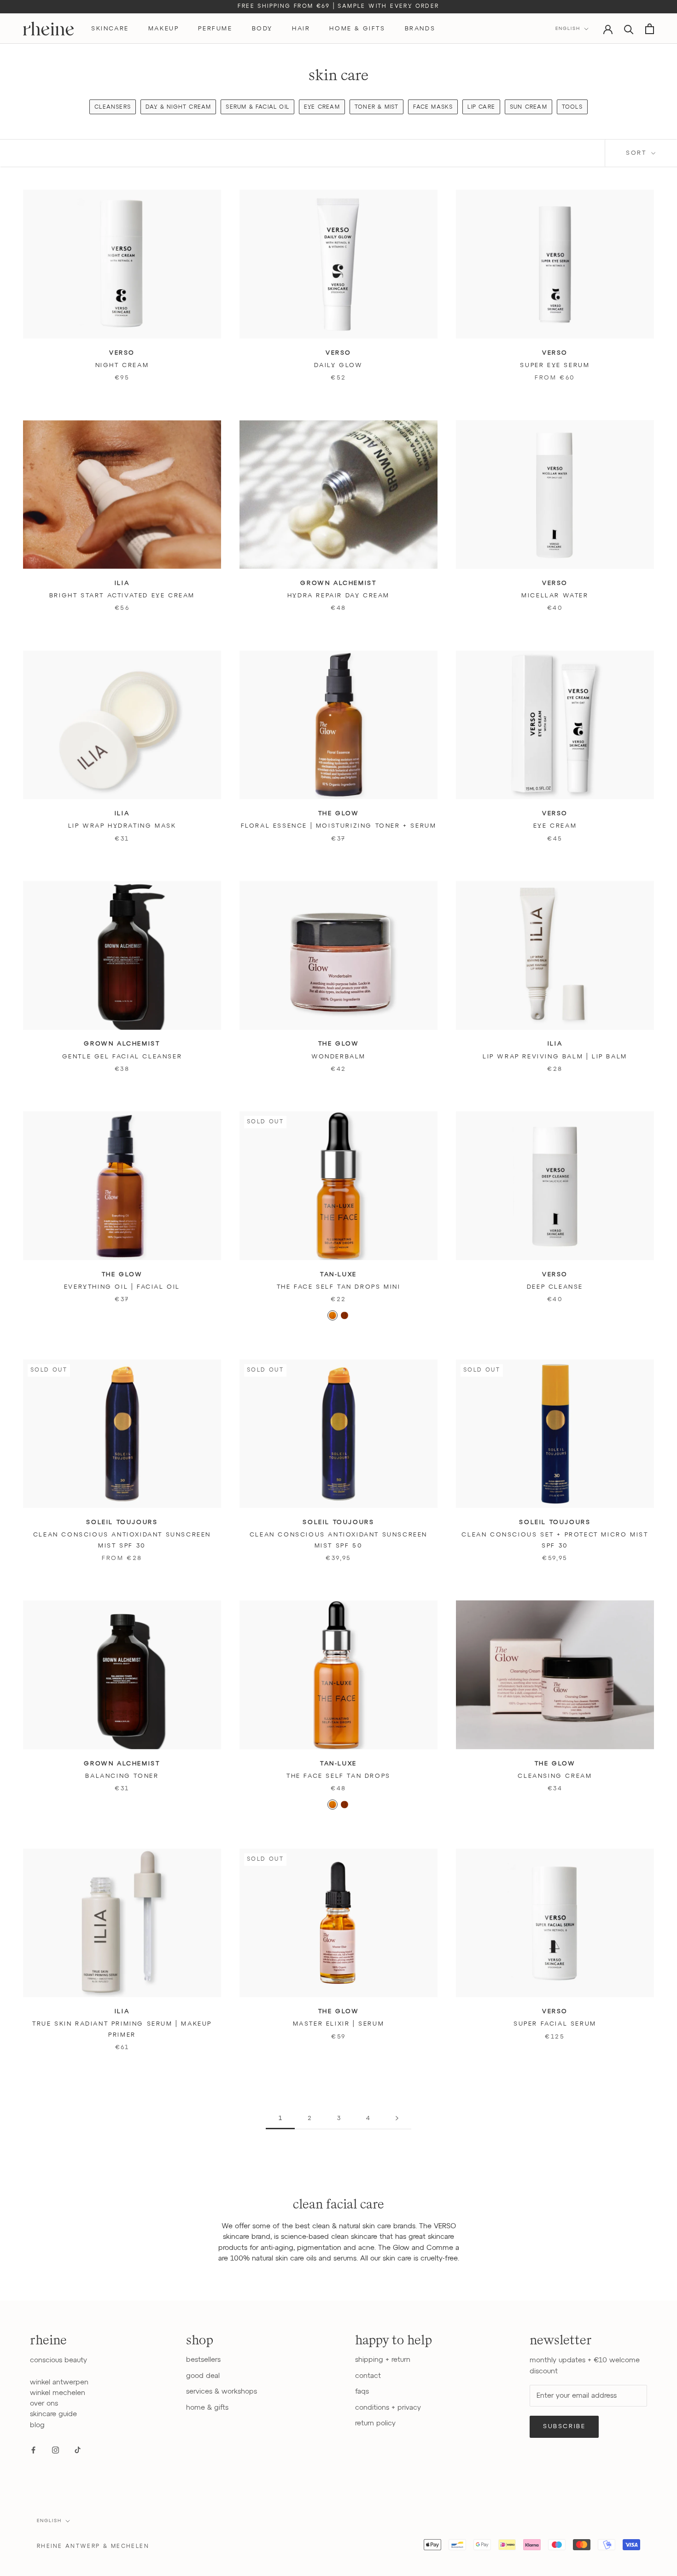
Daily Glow (338, 365)
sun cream (528, 107)
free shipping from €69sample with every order (338, 6)
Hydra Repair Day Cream (338, 596)
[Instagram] (55, 2450)
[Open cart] (650, 29)
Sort (638, 153)
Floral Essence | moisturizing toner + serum (339, 826)
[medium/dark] (344, 1315)
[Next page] (397, 2119)
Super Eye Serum (555, 365)
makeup (164, 29)
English (568, 29)
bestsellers (203, 2360)
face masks (433, 107)
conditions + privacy (388, 2408)
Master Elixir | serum (339, 2024)
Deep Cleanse (555, 1287)
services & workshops (222, 2392)
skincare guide (53, 2414)
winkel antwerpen (59, 2382)
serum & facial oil (257, 107)
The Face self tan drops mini (339, 1287)
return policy (375, 2423)
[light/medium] (333, 1315)
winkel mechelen (58, 2393)
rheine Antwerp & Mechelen (93, 2547)
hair (301, 29)
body (262, 29)
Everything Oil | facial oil (122, 1287)
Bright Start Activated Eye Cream (122, 596)
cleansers (113, 107)
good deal (203, 2376)
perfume (215, 29)
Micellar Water (555, 596)
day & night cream (178, 107)
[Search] (629, 29)
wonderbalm (338, 1057)
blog (37, 2425)
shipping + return (383, 2360)
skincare (110, 29)
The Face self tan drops (338, 1776)
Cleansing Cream (555, 1776)
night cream (122, 365)
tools (572, 107)
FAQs (362, 2392)
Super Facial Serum (555, 2024)
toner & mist (376, 107)
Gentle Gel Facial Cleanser (122, 1057)
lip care (481, 107)
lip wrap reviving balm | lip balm (555, 1057)
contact (368, 2376)
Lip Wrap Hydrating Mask (122, 826)
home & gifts (357, 29)
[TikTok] (78, 2450)
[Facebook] (33, 2450)
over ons (44, 2404)
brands (420, 29)
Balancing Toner (122, 1776)
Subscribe (564, 2427)
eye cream (322, 107)
